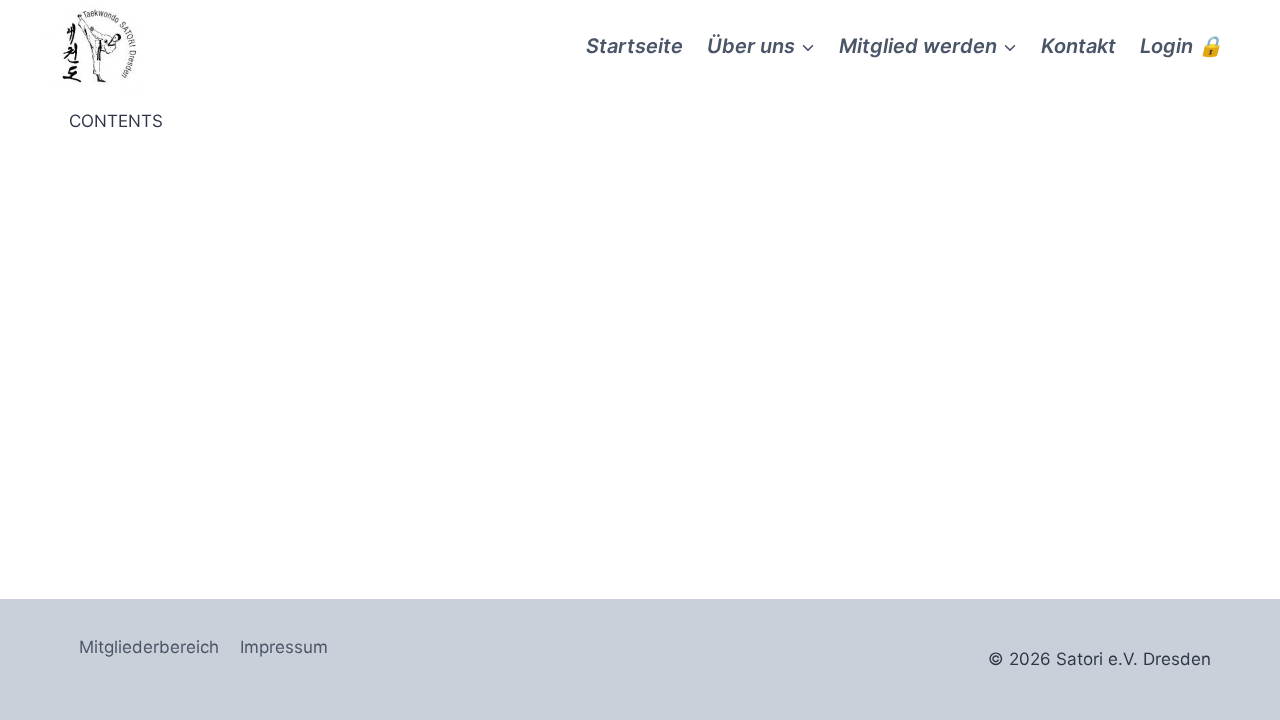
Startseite (634, 46)
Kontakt (1078, 46)
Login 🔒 (1181, 46)
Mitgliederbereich (149, 647)
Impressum (284, 647)
